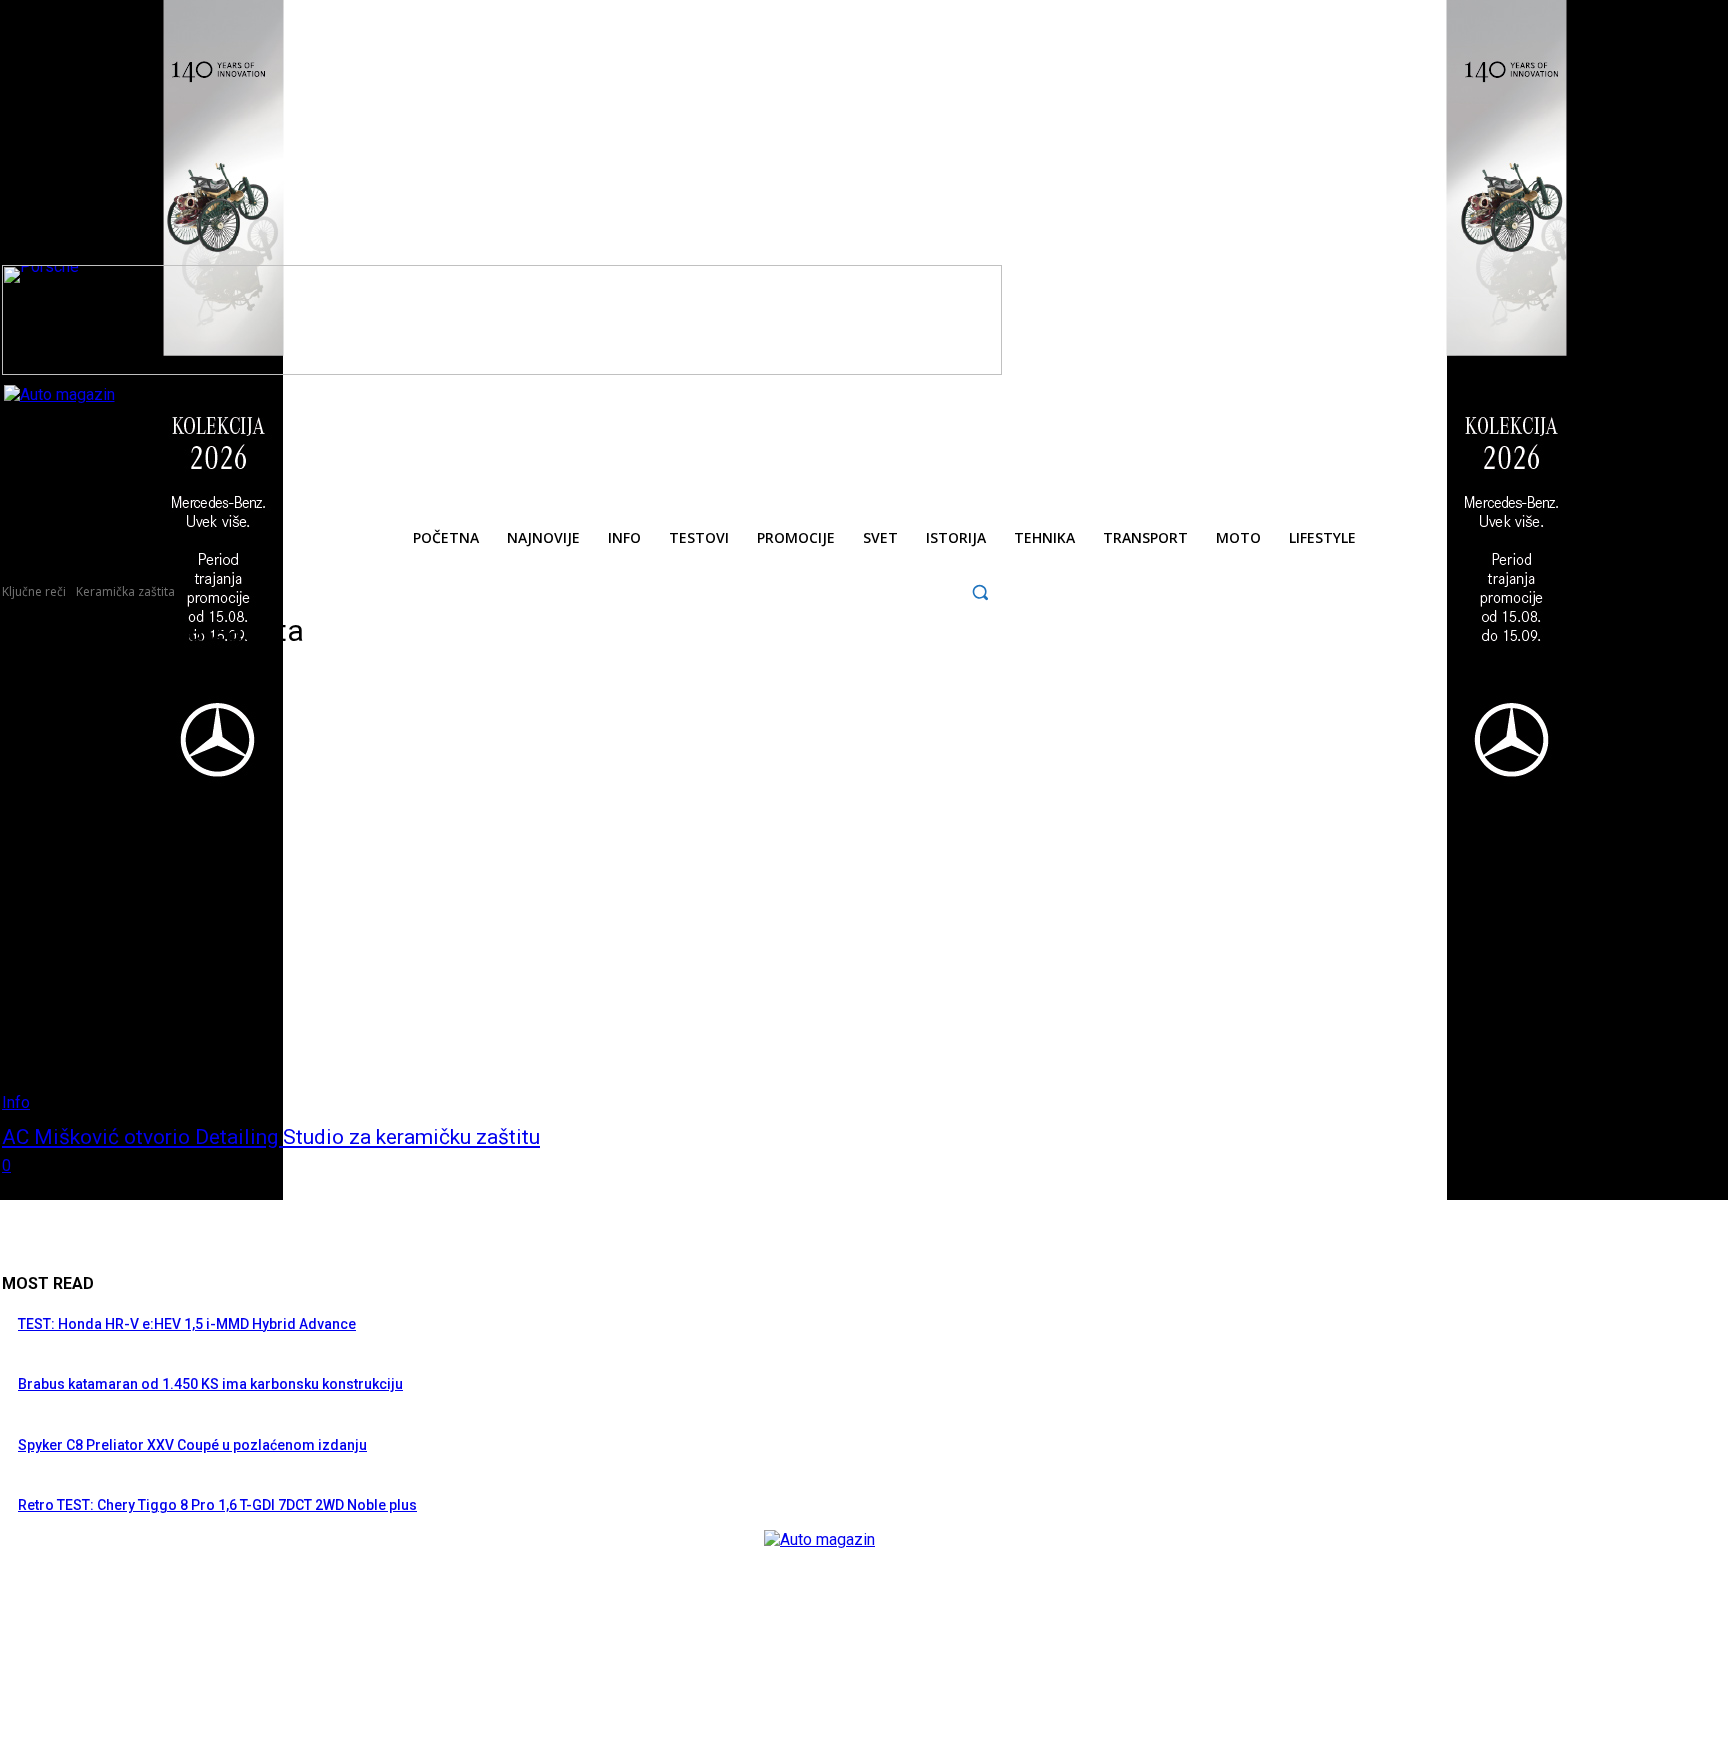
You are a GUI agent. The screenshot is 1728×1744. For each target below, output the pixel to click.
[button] (980, 591)
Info (16, 1102)
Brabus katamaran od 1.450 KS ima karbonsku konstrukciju (210, 1384)
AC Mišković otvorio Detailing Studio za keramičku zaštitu (271, 1137)
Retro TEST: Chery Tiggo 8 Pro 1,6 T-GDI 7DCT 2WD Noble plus (217, 1505)
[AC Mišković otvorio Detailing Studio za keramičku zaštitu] (445, 890)
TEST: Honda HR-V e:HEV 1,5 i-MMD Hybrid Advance (187, 1324)
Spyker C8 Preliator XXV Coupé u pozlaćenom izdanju (192, 1445)
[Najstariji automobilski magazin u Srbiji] (139, 430)
